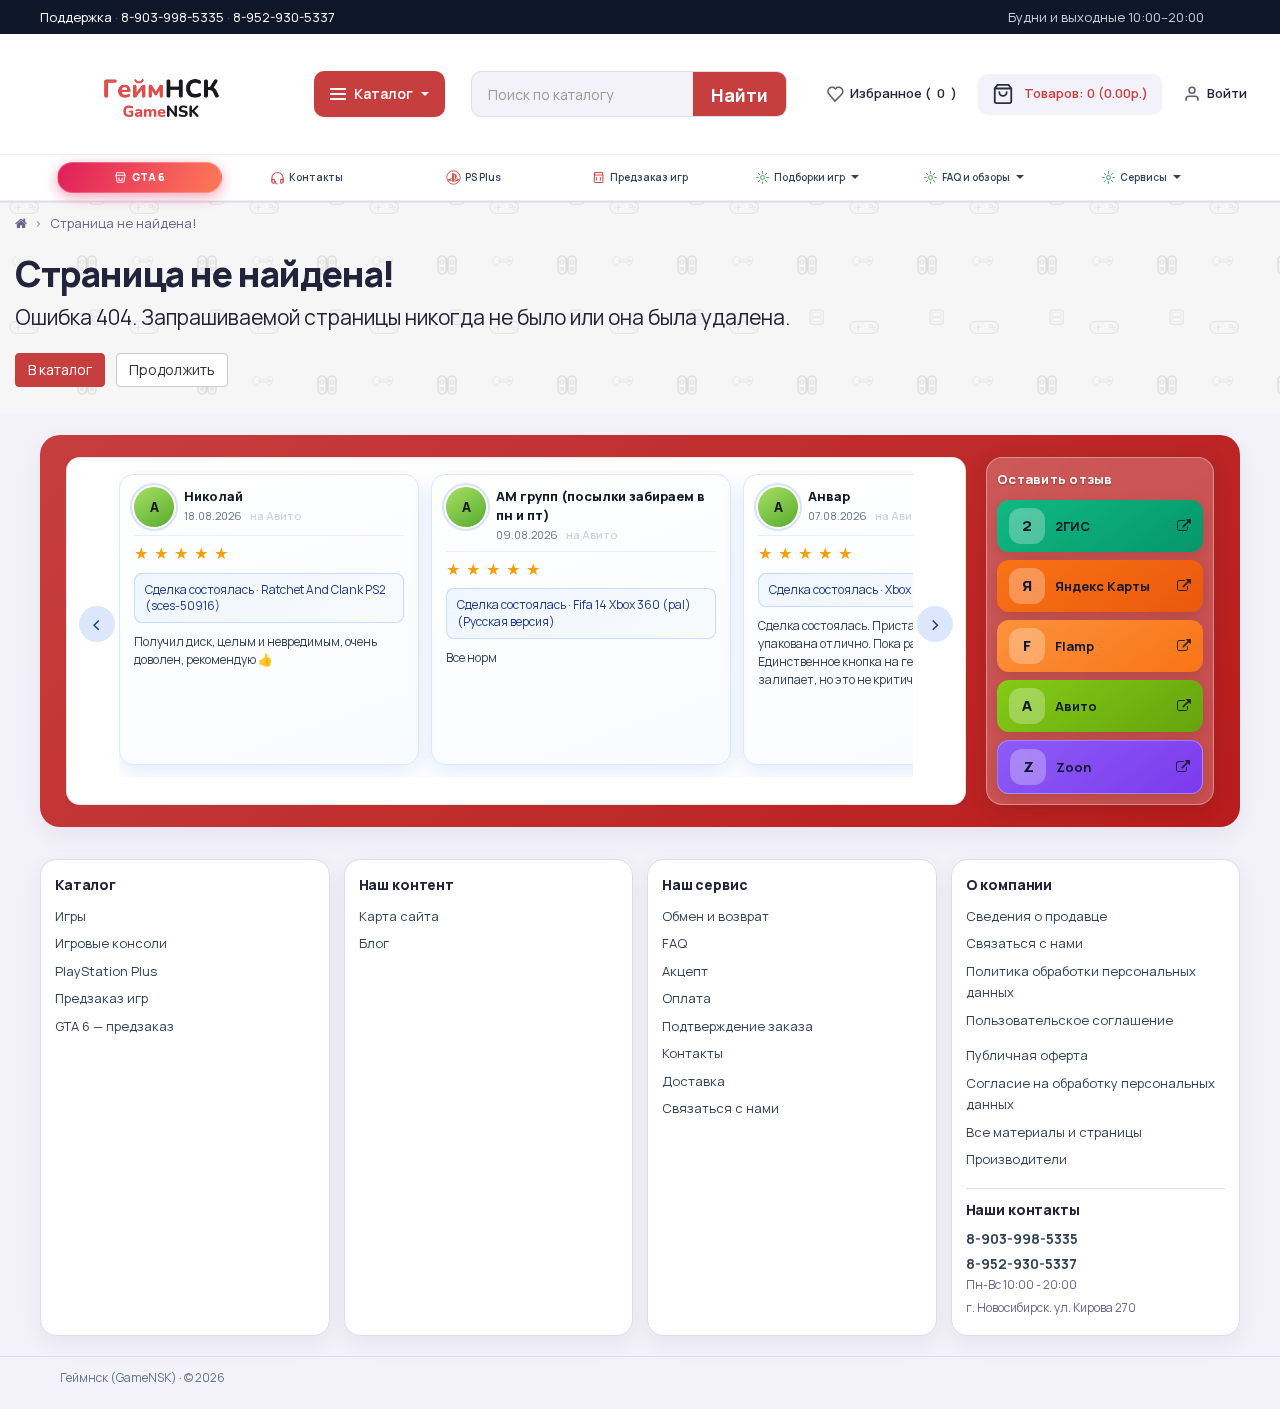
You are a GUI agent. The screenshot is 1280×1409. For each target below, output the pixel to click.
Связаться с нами (720, 1108)
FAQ (674, 943)
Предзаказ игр (649, 178)
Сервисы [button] (1143, 178)
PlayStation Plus (106, 971)
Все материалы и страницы (1054, 1132)
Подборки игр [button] (809, 178)
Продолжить (172, 369)
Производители (1016, 1159)
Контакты (316, 178)
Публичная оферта (1027, 1055)
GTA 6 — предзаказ (114, 1026)
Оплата (686, 998)
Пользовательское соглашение (1069, 1020)
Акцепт (685, 971)
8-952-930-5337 (284, 17)
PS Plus (483, 178)
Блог (374, 943)
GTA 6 (148, 178)
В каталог (60, 369)
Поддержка (76, 17)
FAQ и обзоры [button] (976, 178)
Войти (1227, 93)
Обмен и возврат (715, 916)
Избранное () (903, 93)
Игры (70, 916)
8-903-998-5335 (172, 17)
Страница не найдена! (123, 223)
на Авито (276, 515)
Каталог (383, 93)
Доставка (693, 1081)
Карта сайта (399, 916)
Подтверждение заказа (737, 1026)
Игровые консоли (111, 943)
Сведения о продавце (1036, 916)
